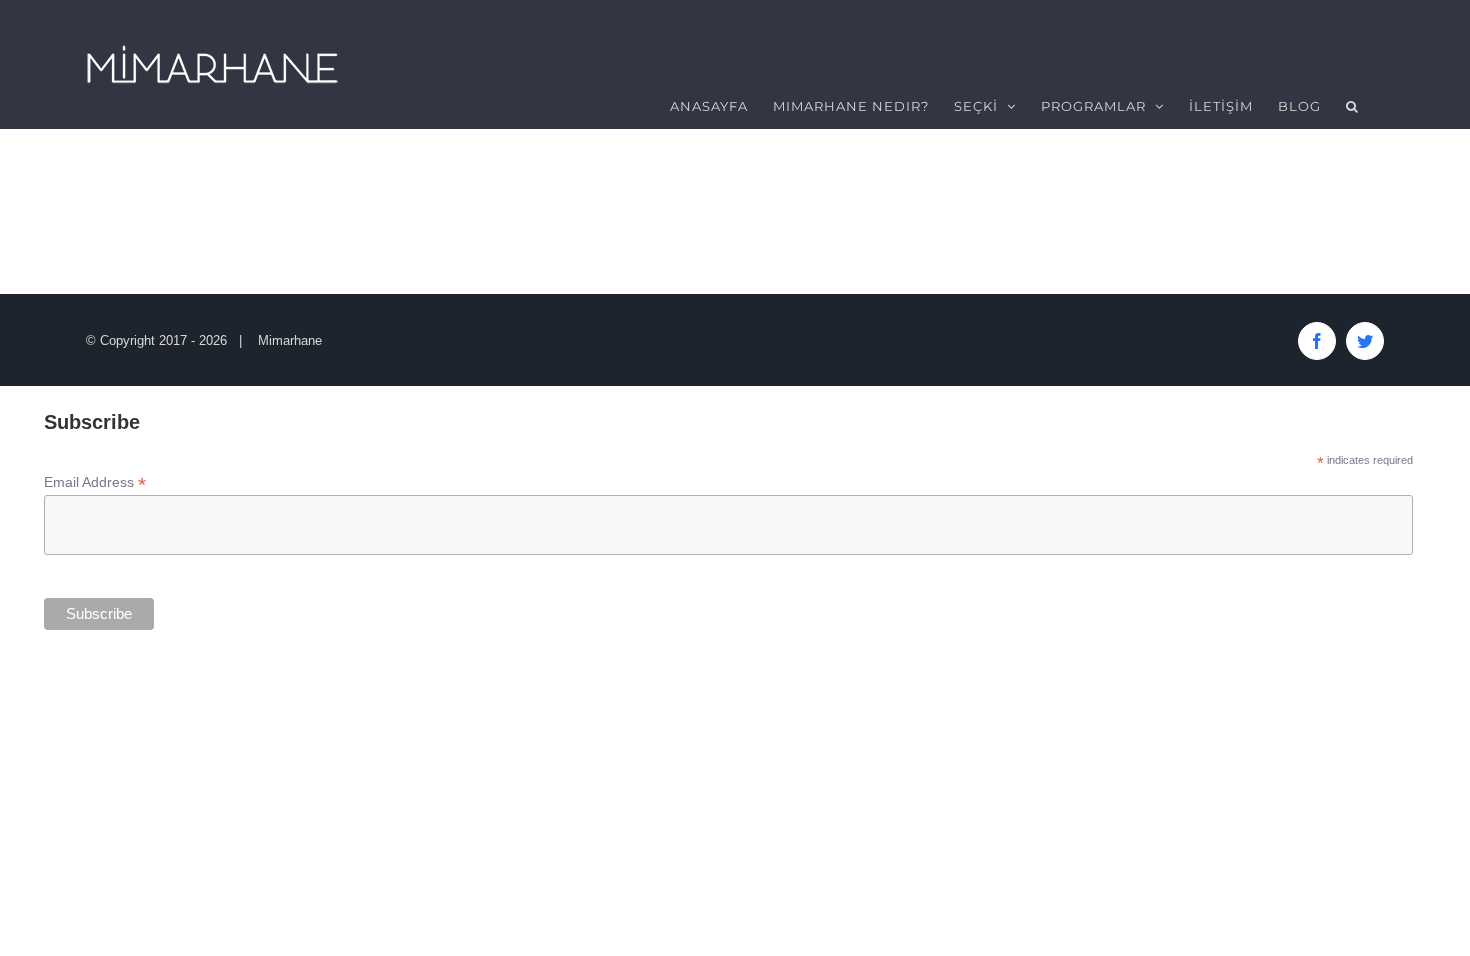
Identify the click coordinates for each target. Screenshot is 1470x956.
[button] (1352, 106)
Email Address (95, 482)
